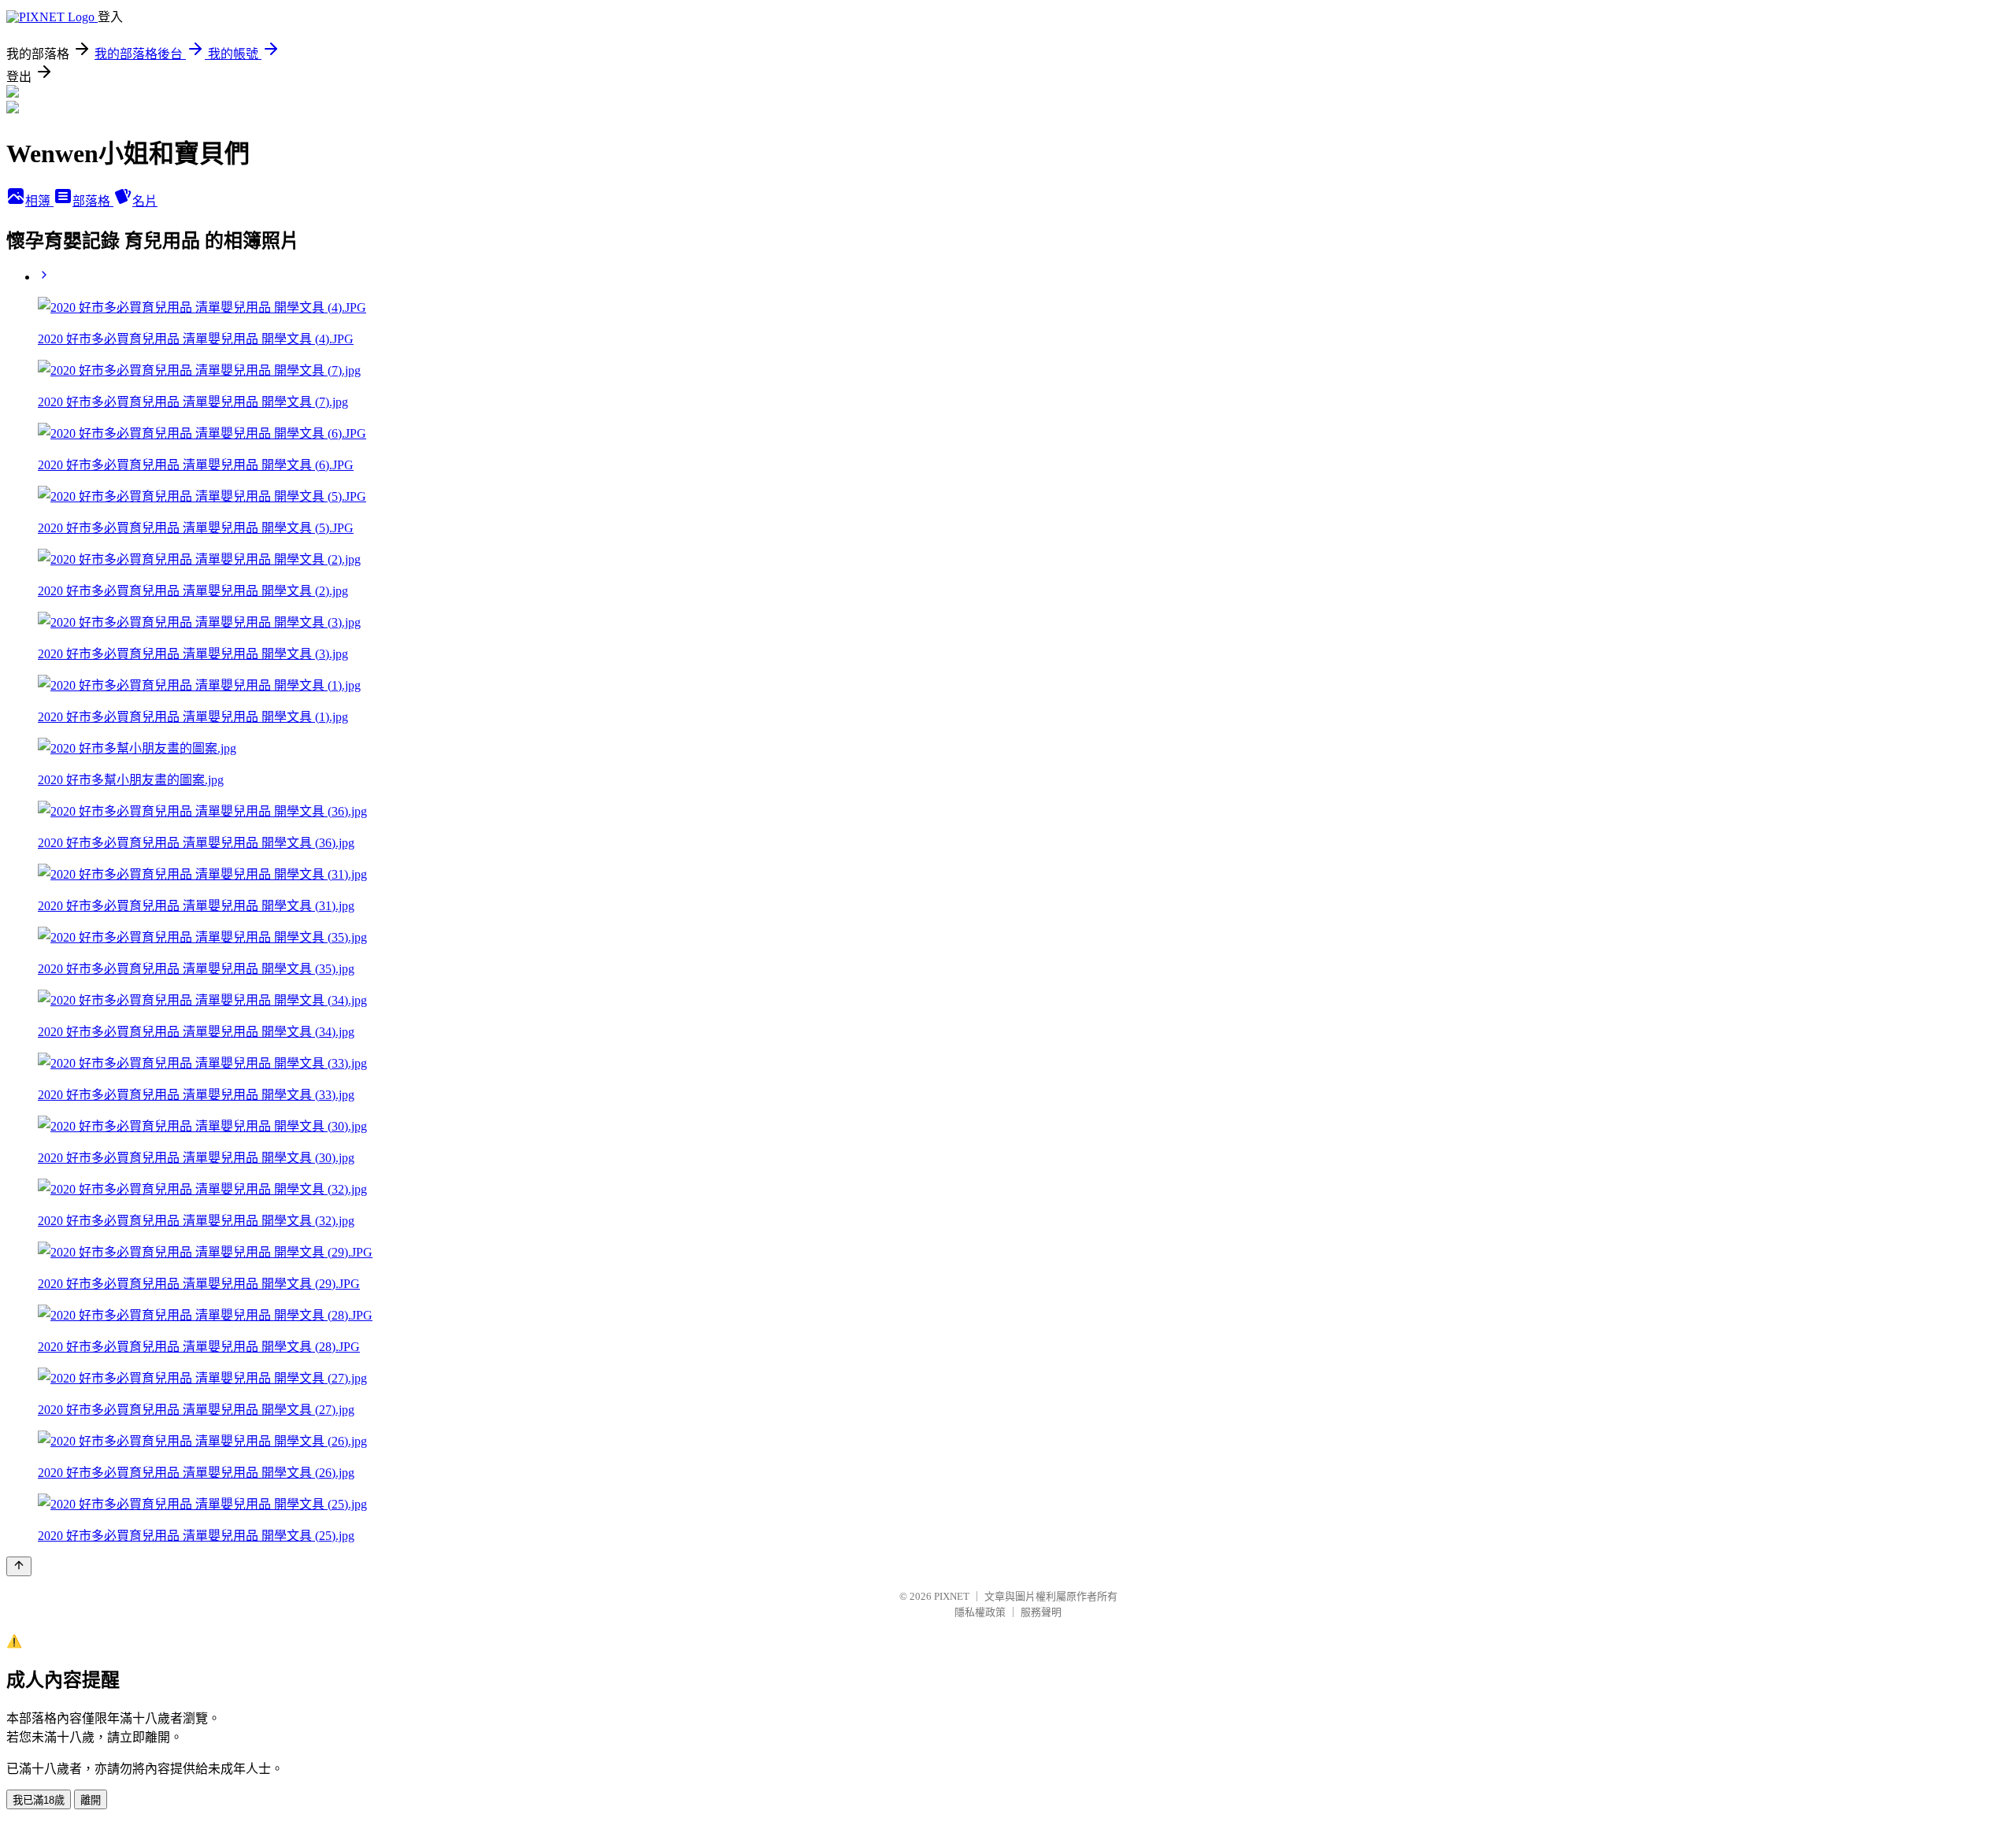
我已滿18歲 (39, 1800)
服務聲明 (1041, 1612)
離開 (91, 1800)
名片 (145, 201)
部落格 (93, 201)
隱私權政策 (980, 1612)
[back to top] (19, 1566)
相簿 (39, 201)
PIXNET (952, 1596)
